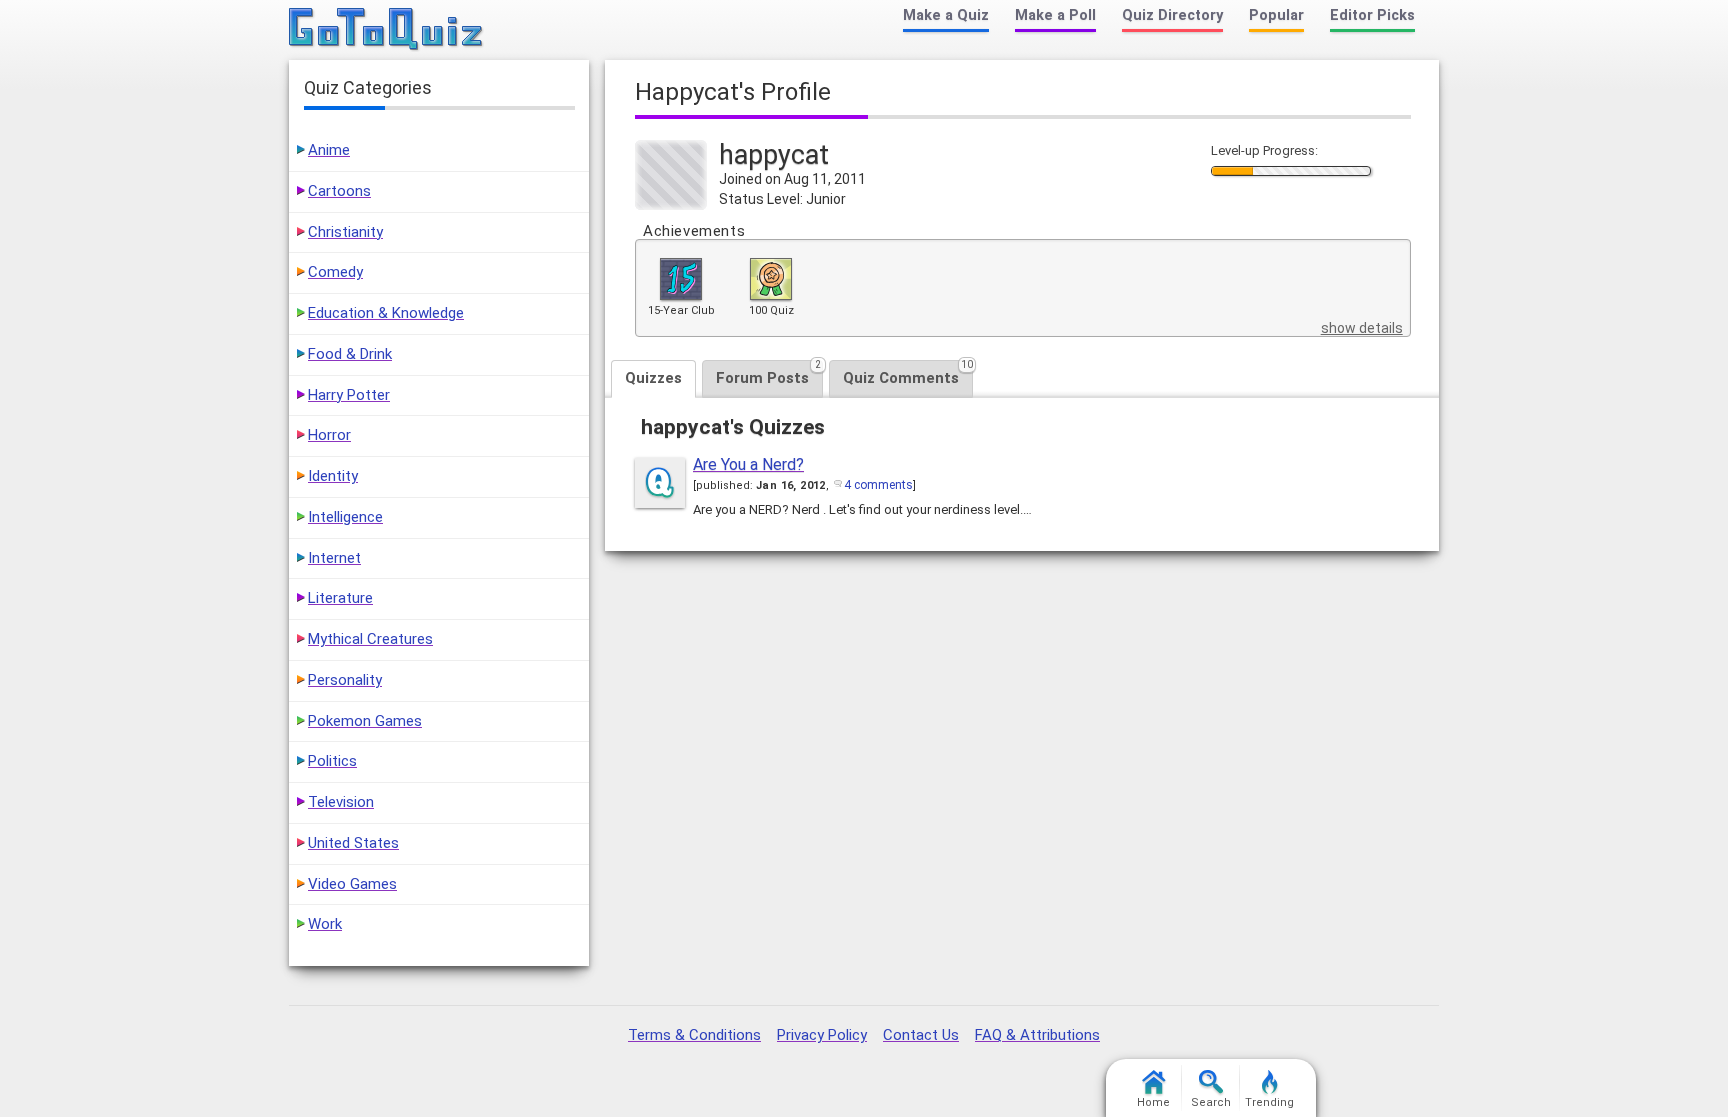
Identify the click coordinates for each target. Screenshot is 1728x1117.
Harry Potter (349, 395)
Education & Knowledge (386, 313)
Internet (334, 558)
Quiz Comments (908, 373)
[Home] (386, 30)
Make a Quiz (946, 15)
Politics (332, 761)
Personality (345, 680)
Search (1211, 1102)
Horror (329, 435)
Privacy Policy (822, 1035)
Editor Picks (1372, 15)
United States (353, 843)
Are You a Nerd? (748, 464)
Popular (1276, 15)
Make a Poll (1055, 15)
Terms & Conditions (694, 1035)
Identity (333, 476)
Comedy (335, 272)
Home (1153, 1102)
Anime (329, 150)
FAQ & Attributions (1037, 1035)
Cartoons (339, 191)
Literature (340, 598)
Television (341, 802)
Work (325, 924)
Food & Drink (350, 354)
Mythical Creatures (370, 639)
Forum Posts (768, 373)
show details (1362, 328)
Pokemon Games (365, 721)
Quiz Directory (1172, 15)
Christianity (345, 232)
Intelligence (345, 517)
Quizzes (653, 378)
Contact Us (921, 1035)
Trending (1269, 1102)
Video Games (352, 884)
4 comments (878, 485)
